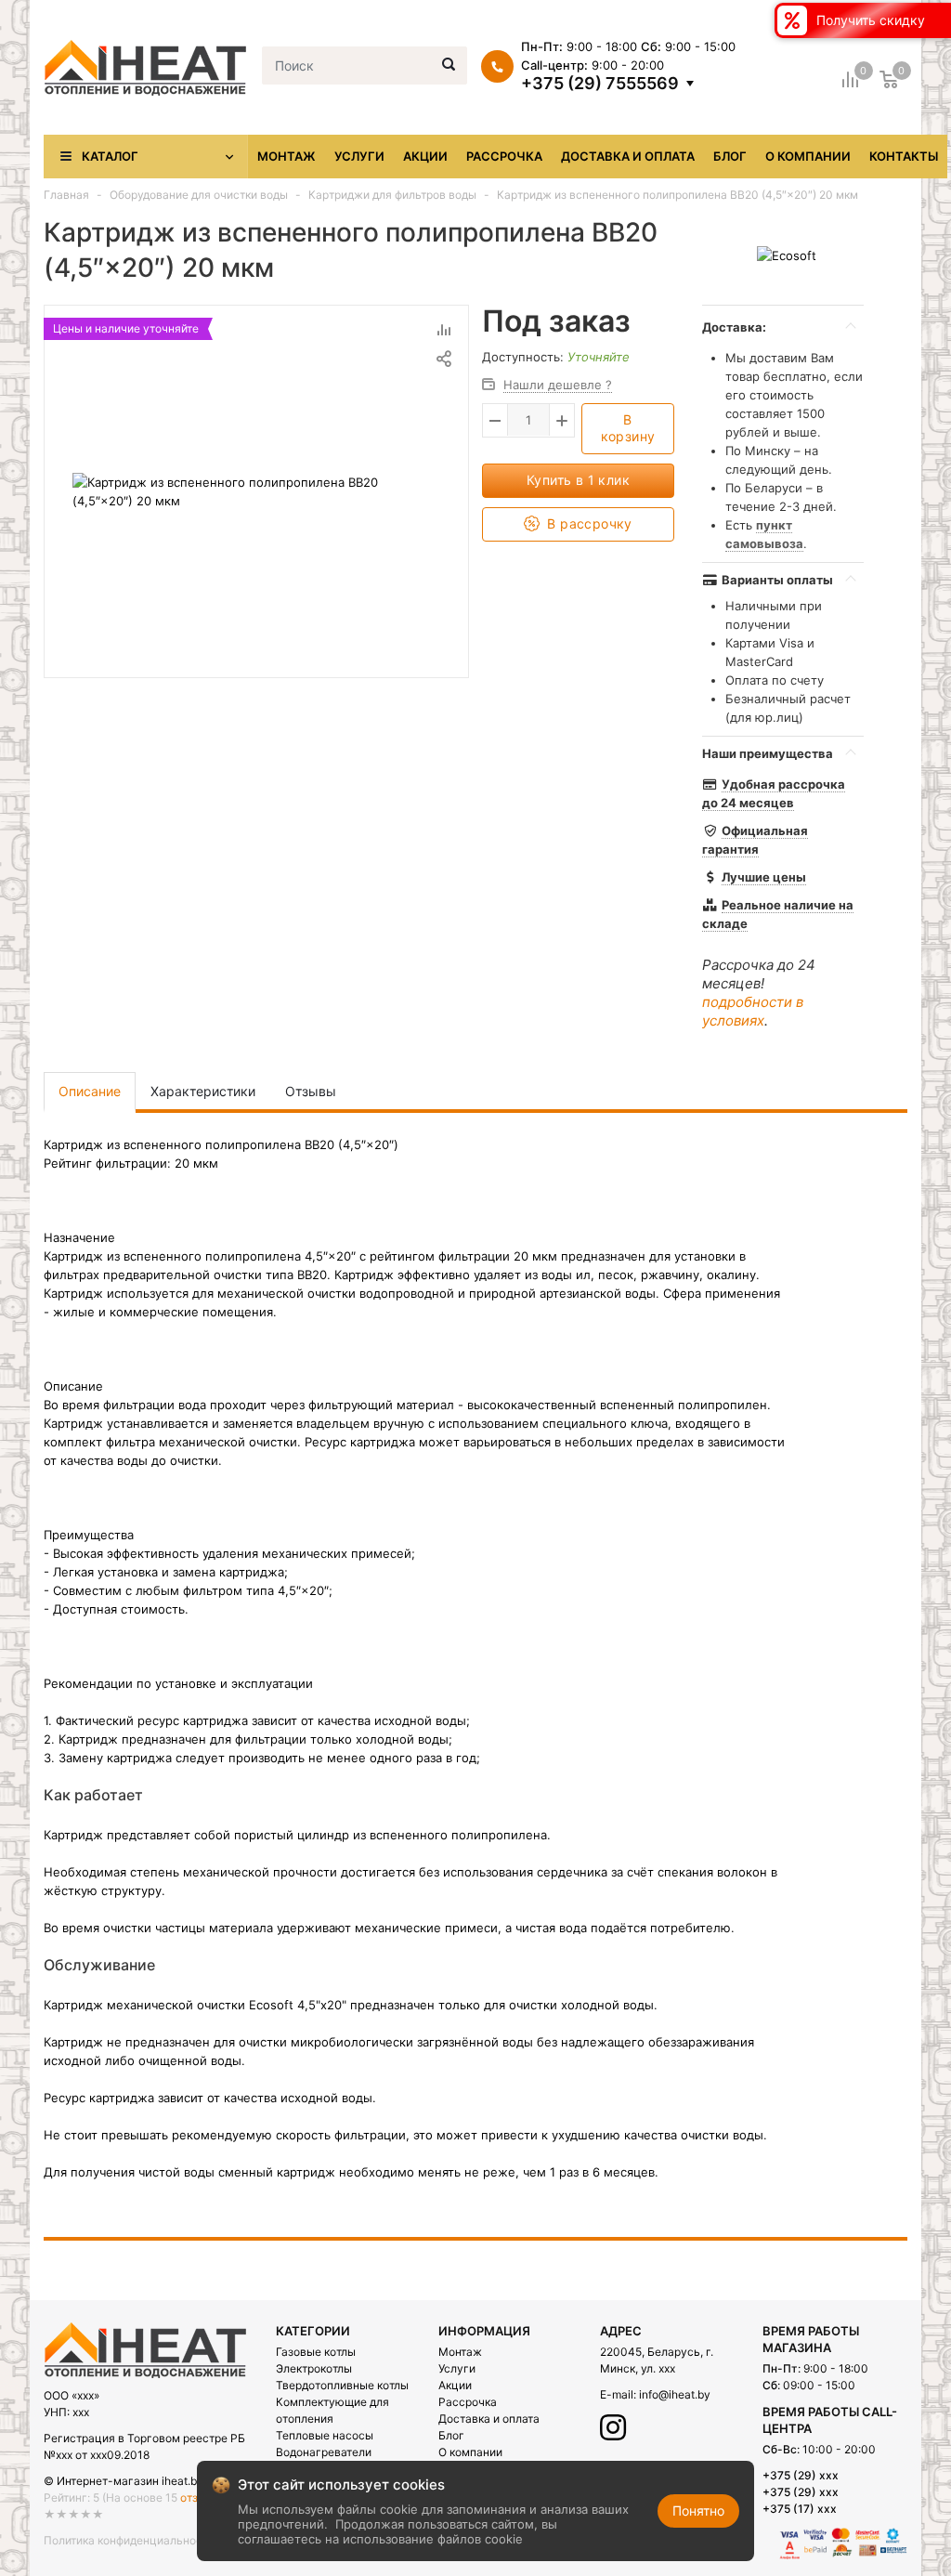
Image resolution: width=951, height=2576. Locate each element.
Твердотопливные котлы (342, 2385)
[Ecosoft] (787, 255)
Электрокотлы (314, 2368)
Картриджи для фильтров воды (392, 195)
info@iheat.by (675, 2394)
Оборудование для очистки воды (199, 195)
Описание (90, 1091)
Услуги (359, 156)
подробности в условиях (753, 1011)
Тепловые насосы (325, 2435)
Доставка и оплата (628, 156)
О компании (808, 156)
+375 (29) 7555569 (600, 84)
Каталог (110, 156)
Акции (425, 156)
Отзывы (311, 1091)
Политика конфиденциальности (129, 2540)
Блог (730, 156)
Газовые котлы (316, 2352)
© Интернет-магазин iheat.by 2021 (138, 2481)
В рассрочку (588, 523)
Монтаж (287, 156)
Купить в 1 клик (578, 480)
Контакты (904, 156)
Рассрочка (504, 156)
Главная (66, 195)
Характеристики (203, 1091)
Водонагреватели (324, 2452)
